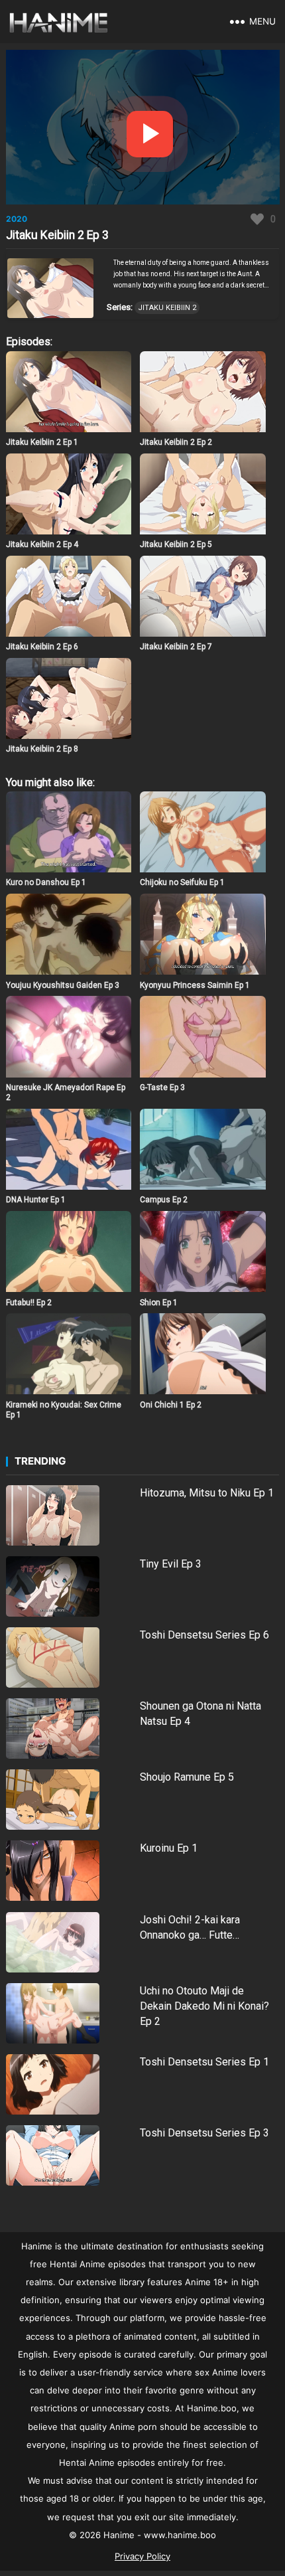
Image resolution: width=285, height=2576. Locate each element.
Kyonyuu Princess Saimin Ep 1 (195, 985)
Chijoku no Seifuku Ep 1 (182, 882)
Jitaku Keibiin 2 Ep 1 (42, 442)
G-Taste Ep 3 (162, 1087)
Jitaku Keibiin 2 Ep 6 (42, 647)
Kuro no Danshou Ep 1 (46, 882)
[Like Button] (257, 219)
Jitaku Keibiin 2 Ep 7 (176, 647)
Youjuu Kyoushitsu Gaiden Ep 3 (63, 985)
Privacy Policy (142, 2556)
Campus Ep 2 (164, 1200)
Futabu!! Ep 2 (29, 1303)
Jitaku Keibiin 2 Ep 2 (176, 442)
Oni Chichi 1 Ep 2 (171, 1405)
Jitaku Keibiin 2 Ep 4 (42, 544)
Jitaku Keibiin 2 (167, 308)
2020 (17, 219)
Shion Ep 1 (159, 1303)
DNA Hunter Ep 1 (36, 1200)
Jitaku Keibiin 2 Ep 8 (42, 749)
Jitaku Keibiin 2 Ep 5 (176, 544)
